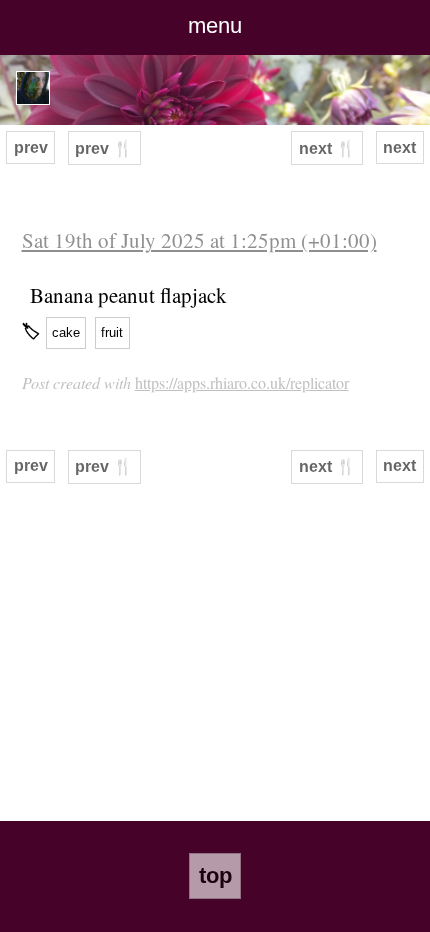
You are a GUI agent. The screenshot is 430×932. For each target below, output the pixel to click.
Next (399, 147)
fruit (112, 332)
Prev (31, 147)
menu (215, 25)
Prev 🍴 (104, 148)
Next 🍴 (327, 148)
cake (66, 332)
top (215, 875)
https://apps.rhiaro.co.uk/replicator (242, 382)
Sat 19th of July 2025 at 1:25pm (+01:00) (199, 240)
